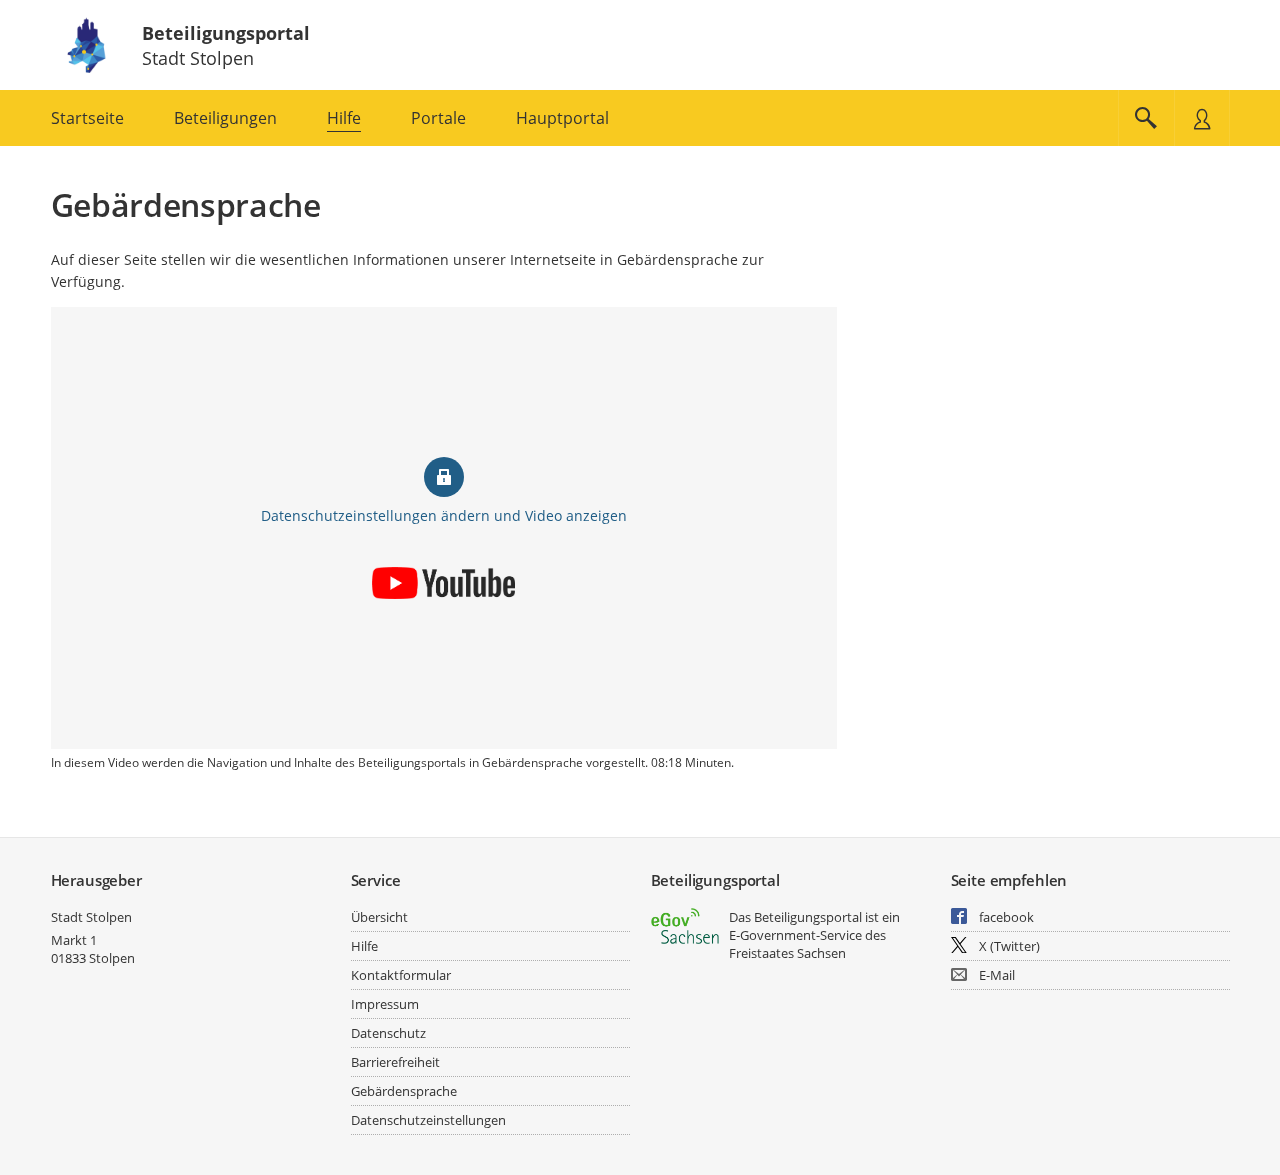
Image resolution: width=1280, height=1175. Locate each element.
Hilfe (364, 946)
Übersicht (379, 917)
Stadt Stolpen (91, 917)
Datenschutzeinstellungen (428, 1120)
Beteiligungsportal (226, 33)
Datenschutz (388, 1033)
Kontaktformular (401, 975)
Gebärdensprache (404, 1091)
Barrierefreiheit (395, 1062)
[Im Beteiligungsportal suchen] (1146, 118)
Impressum (385, 1004)
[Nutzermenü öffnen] (1202, 118)
